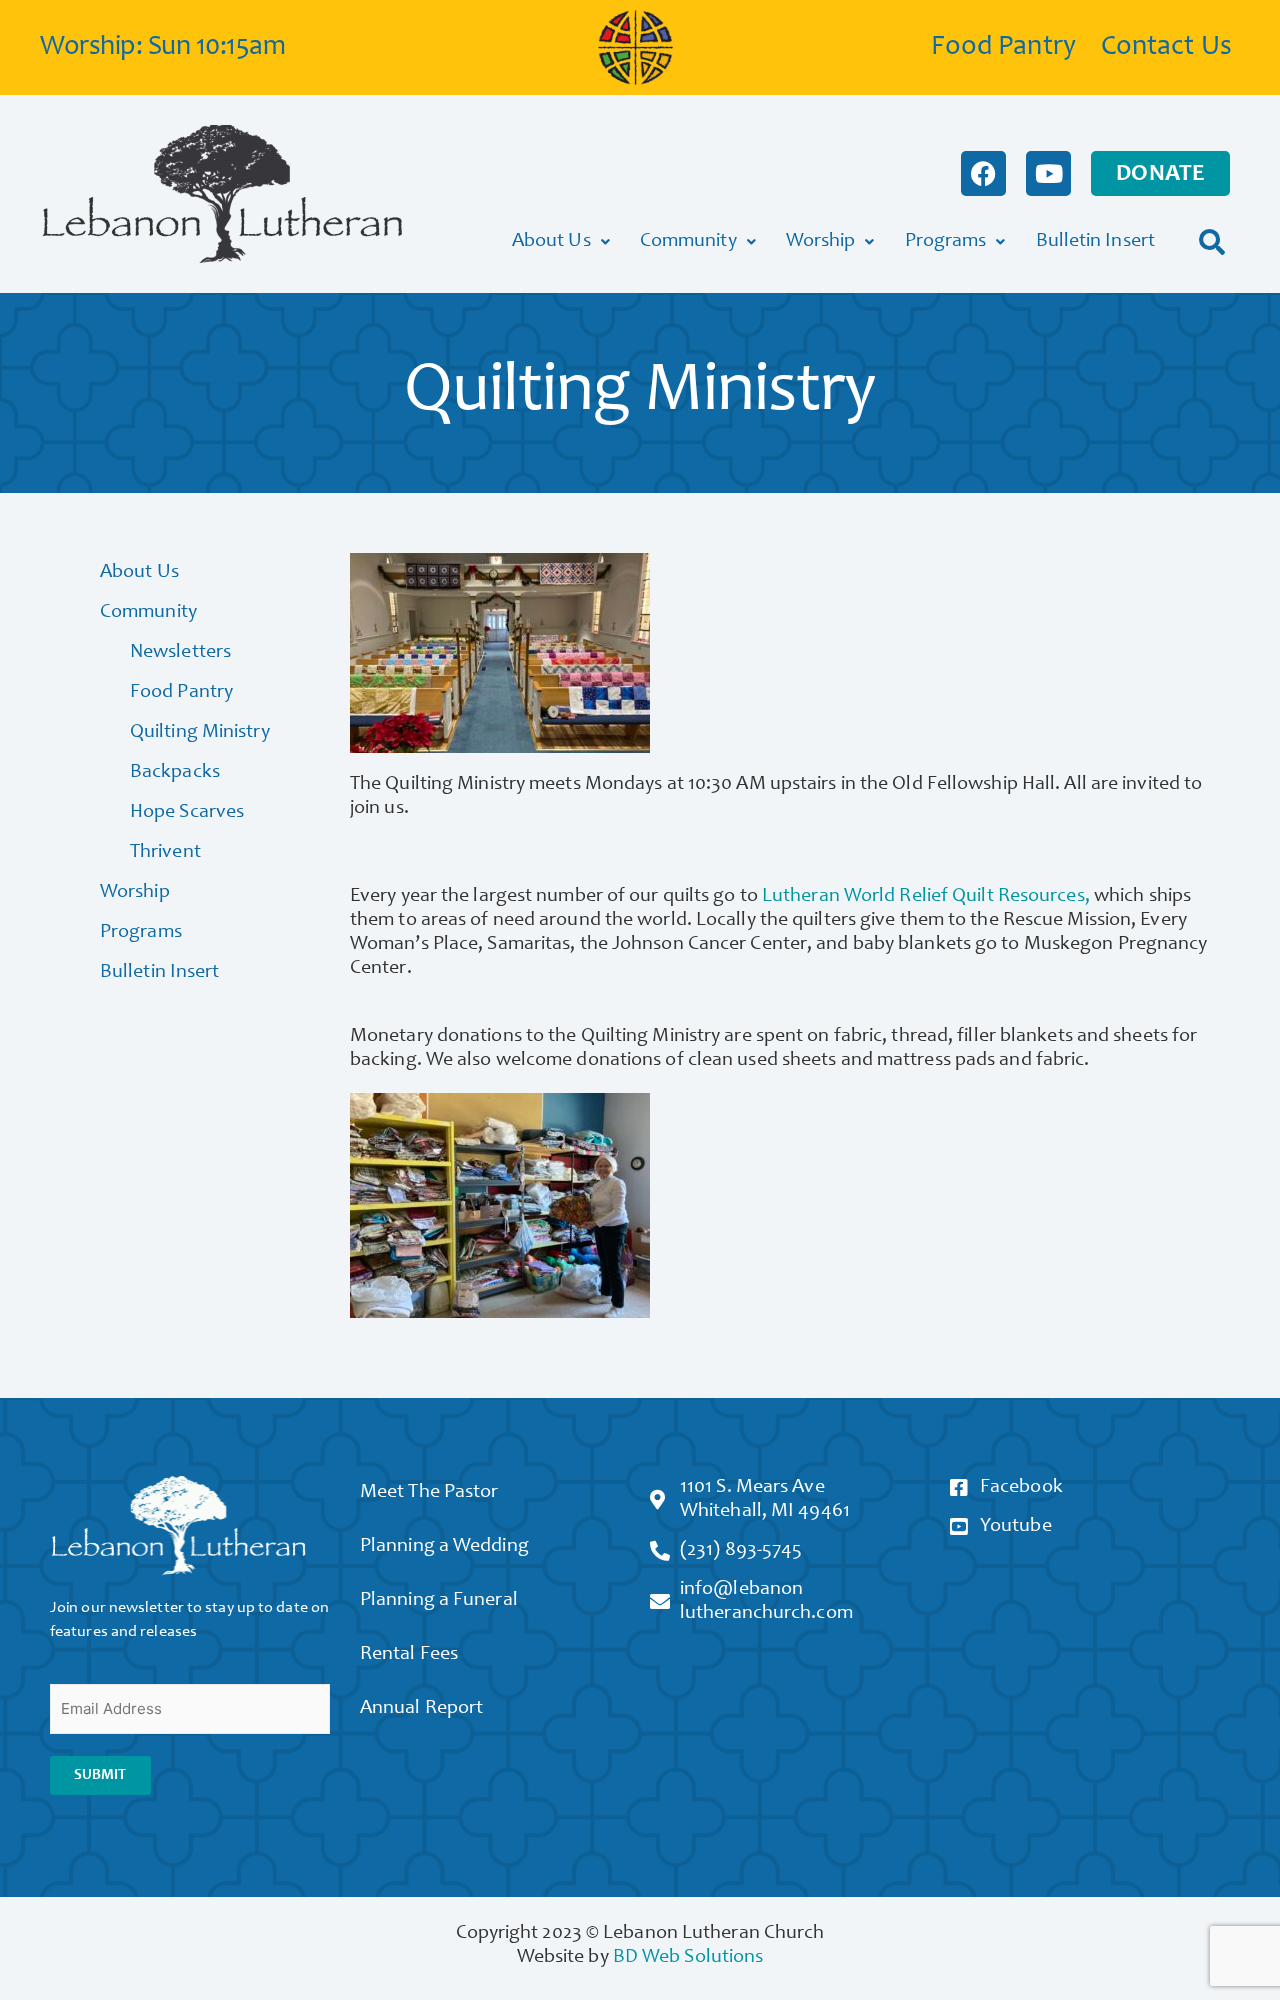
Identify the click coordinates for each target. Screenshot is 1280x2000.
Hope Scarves (187, 813)
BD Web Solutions (688, 1958)
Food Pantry (1003, 48)
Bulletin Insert (1096, 242)
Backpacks (175, 773)
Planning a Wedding (444, 1547)
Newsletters (180, 653)
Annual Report (421, 1709)
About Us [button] (551, 242)
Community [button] (688, 242)
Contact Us (1166, 48)
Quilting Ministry (200, 733)
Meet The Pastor (429, 1493)
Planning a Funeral (439, 1601)
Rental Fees (409, 1655)
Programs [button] (946, 242)
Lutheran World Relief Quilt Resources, (926, 897)
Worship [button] (821, 242)
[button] (1212, 241)
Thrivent (165, 853)
